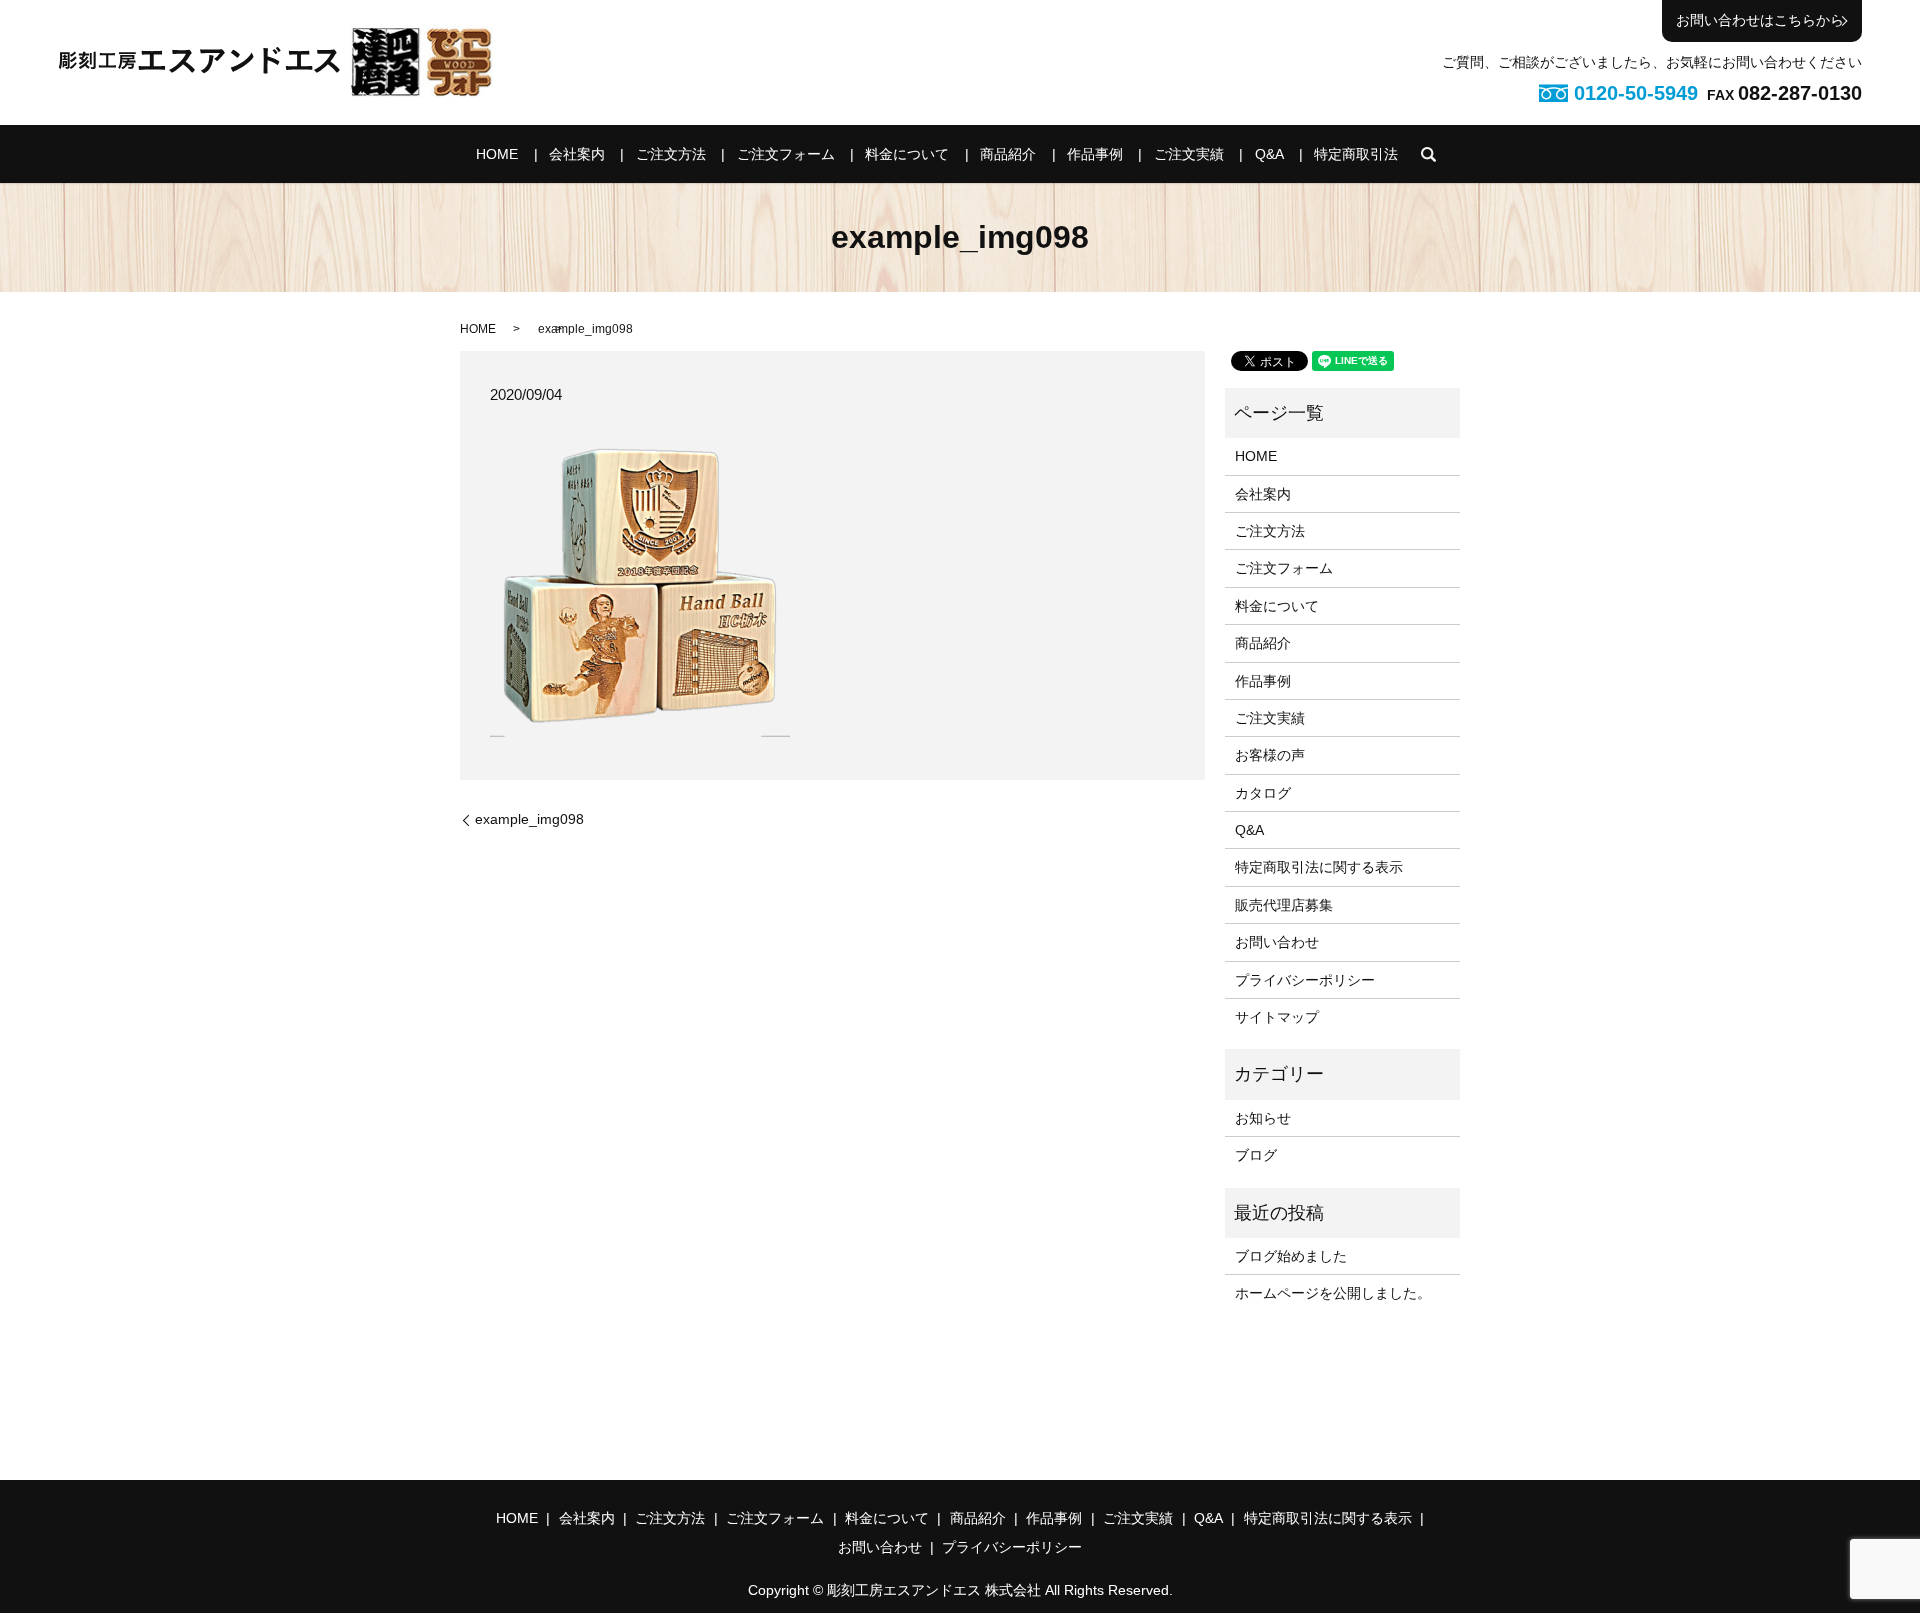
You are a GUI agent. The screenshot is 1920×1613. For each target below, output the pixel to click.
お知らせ (1263, 1118)
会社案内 (577, 154)
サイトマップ (1277, 1017)
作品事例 (1095, 154)
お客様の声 (1270, 755)
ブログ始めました (1291, 1256)
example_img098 (529, 819)
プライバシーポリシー (1305, 980)
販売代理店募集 (1284, 905)
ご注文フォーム (786, 154)
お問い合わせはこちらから (1760, 20)
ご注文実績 (1189, 154)
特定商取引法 (1356, 154)
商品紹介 (1008, 154)
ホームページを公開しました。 (1333, 1293)
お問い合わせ (1277, 942)
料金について (907, 154)
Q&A (1269, 154)
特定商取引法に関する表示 (1319, 867)
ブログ (1256, 1155)
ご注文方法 (671, 154)
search (1429, 154)
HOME (497, 154)
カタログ (1263, 793)
